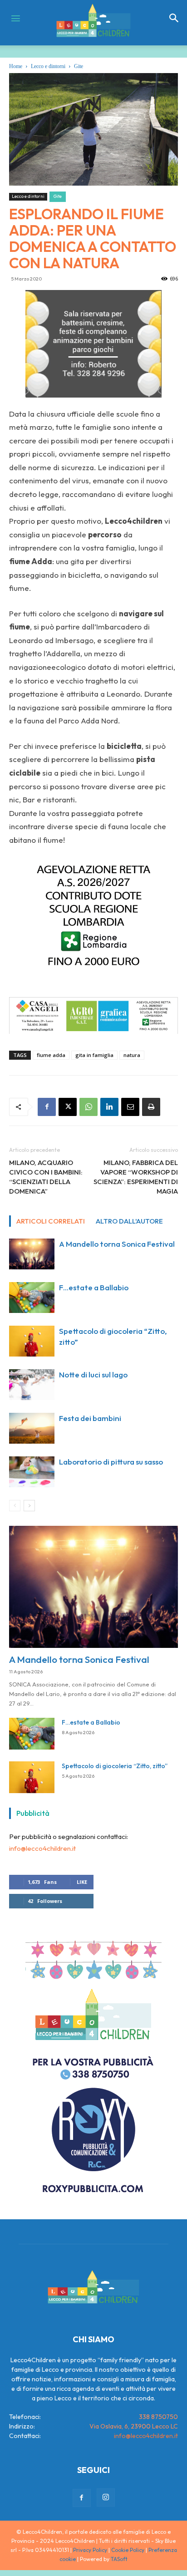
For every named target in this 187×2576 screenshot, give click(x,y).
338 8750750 (158, 2417)
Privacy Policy (90, 2550)
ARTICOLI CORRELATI (51, 1221)
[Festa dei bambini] (32, 1428)
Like (82, 1882)
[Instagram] (106, 2497)
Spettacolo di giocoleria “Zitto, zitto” (115, 1766)
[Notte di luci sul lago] (32, 1385)
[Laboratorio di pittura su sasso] (32, 1472)
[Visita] (93, 344)
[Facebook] (47, 1107)
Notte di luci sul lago (93, 1374)
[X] (68, 1107)
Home (16, 66)
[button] (174, 18)
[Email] (130, 1107)
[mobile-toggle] (15, 18)
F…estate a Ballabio (94, 1287)
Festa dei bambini (90, 1418)
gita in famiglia (94, 1055)
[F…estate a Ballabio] (32, 1298)
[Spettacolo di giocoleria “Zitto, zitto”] (32, 1341)
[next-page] (29, 1506)
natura (132, 1055)
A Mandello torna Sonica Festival (117, 1244)
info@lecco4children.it (42, 1848)
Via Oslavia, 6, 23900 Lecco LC (134, 2426)
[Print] (151, 1107)
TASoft (119, 2559)
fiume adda (51, 1055)
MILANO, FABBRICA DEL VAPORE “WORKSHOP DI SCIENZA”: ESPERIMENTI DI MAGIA (136, 1177)
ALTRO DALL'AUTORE (129, 1221)
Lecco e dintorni (48, 66)
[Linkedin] (109, 1107)
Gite (79, 66)
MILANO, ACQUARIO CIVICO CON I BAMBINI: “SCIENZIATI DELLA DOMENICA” (46, 1177)
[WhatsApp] (89, 1107)
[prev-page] (15, 1506)
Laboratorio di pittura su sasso (111, 1462)
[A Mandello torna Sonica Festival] (32, 1254)
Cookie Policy (128, 2550)
